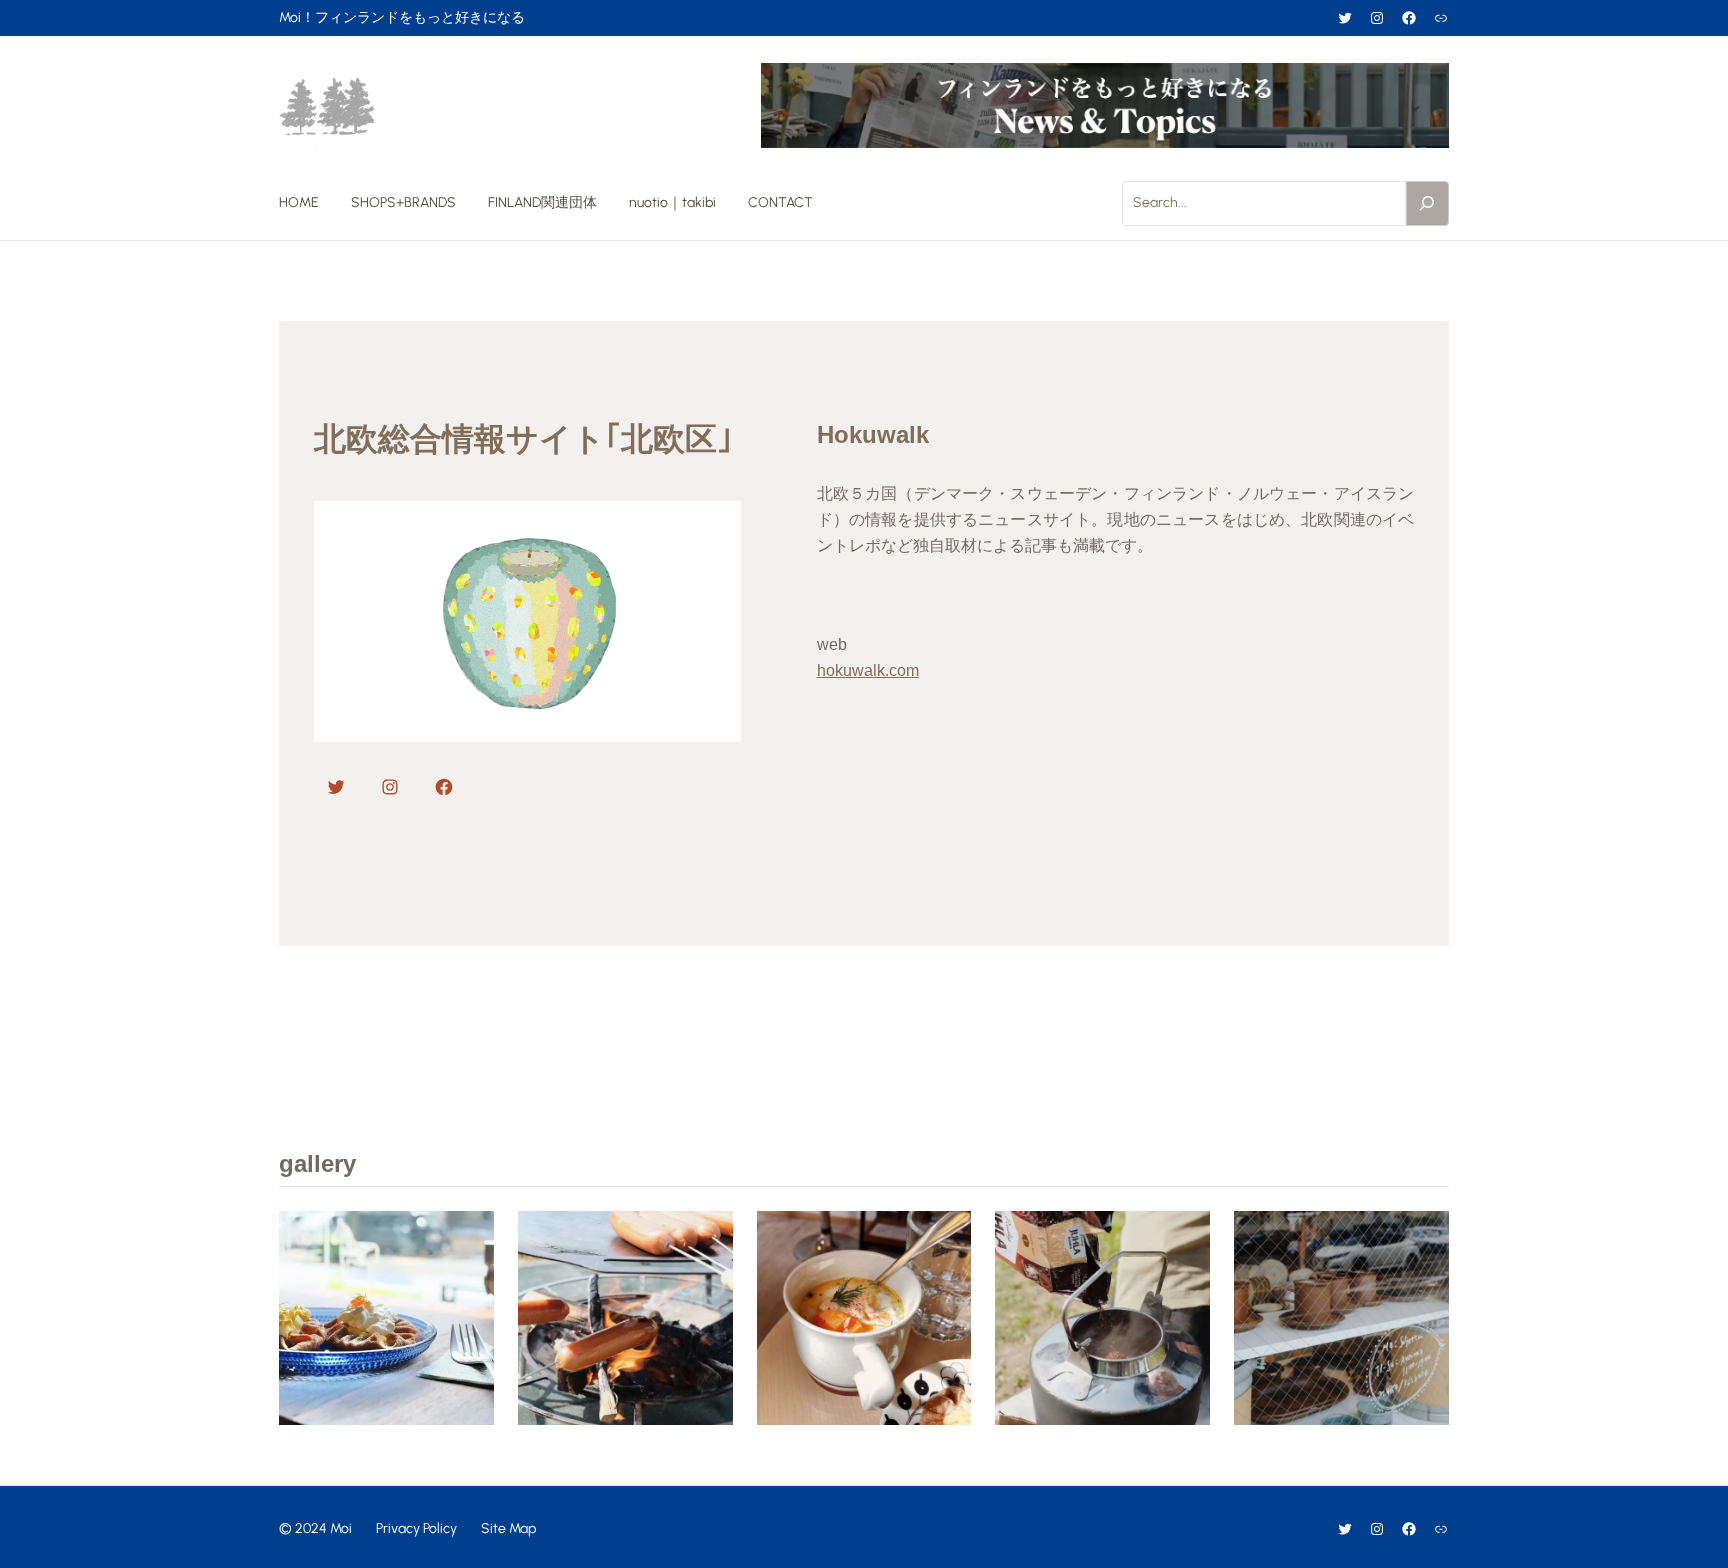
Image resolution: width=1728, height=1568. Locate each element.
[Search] (1428, 203)
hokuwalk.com (868, 670)
